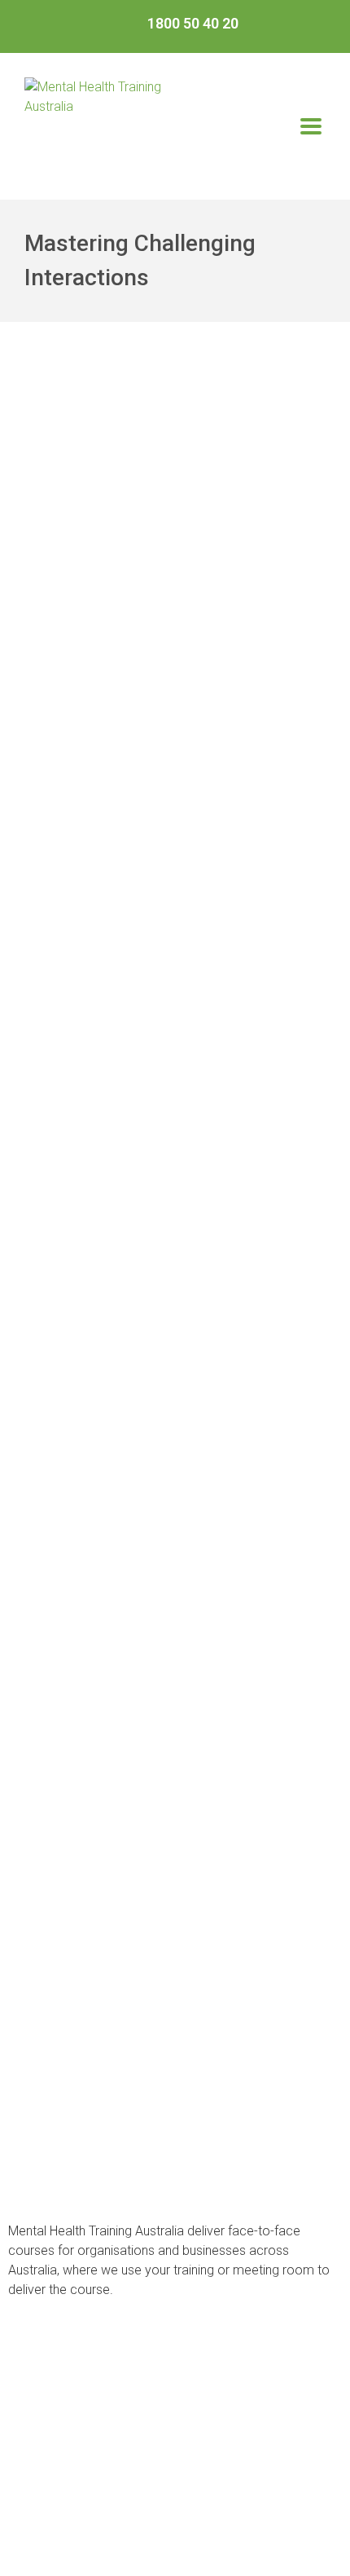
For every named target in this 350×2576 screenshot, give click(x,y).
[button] (311, 126)
